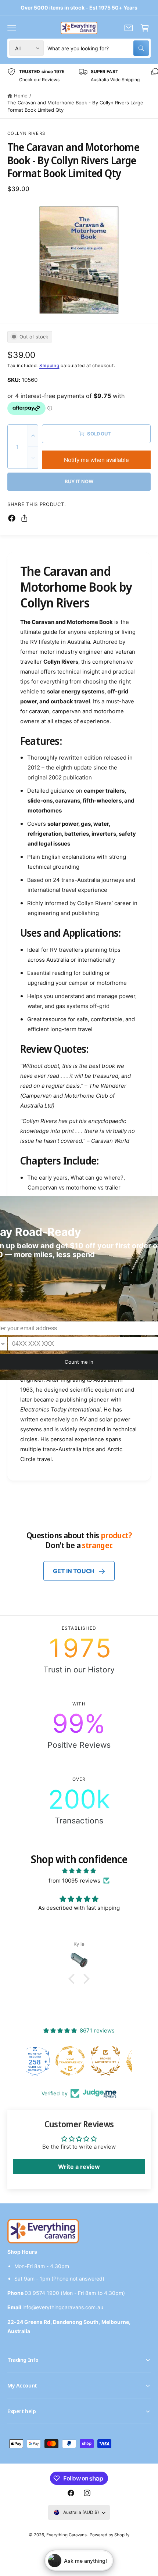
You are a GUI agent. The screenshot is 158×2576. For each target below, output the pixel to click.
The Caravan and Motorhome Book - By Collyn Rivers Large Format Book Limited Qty (75, 106)
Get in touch (74, 1571)
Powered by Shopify (109, 2535)
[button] (12, 28)
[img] (79, 1871)
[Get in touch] (129, 28)
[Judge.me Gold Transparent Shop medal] (114, 2061)
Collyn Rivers (26, 133)
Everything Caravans (67, 2535)
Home (21, 96)
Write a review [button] (79, 2167)
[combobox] (98, 48)
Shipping (49, 365)
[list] (79, 76)
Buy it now (79, 481)
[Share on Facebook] (12, 518)
